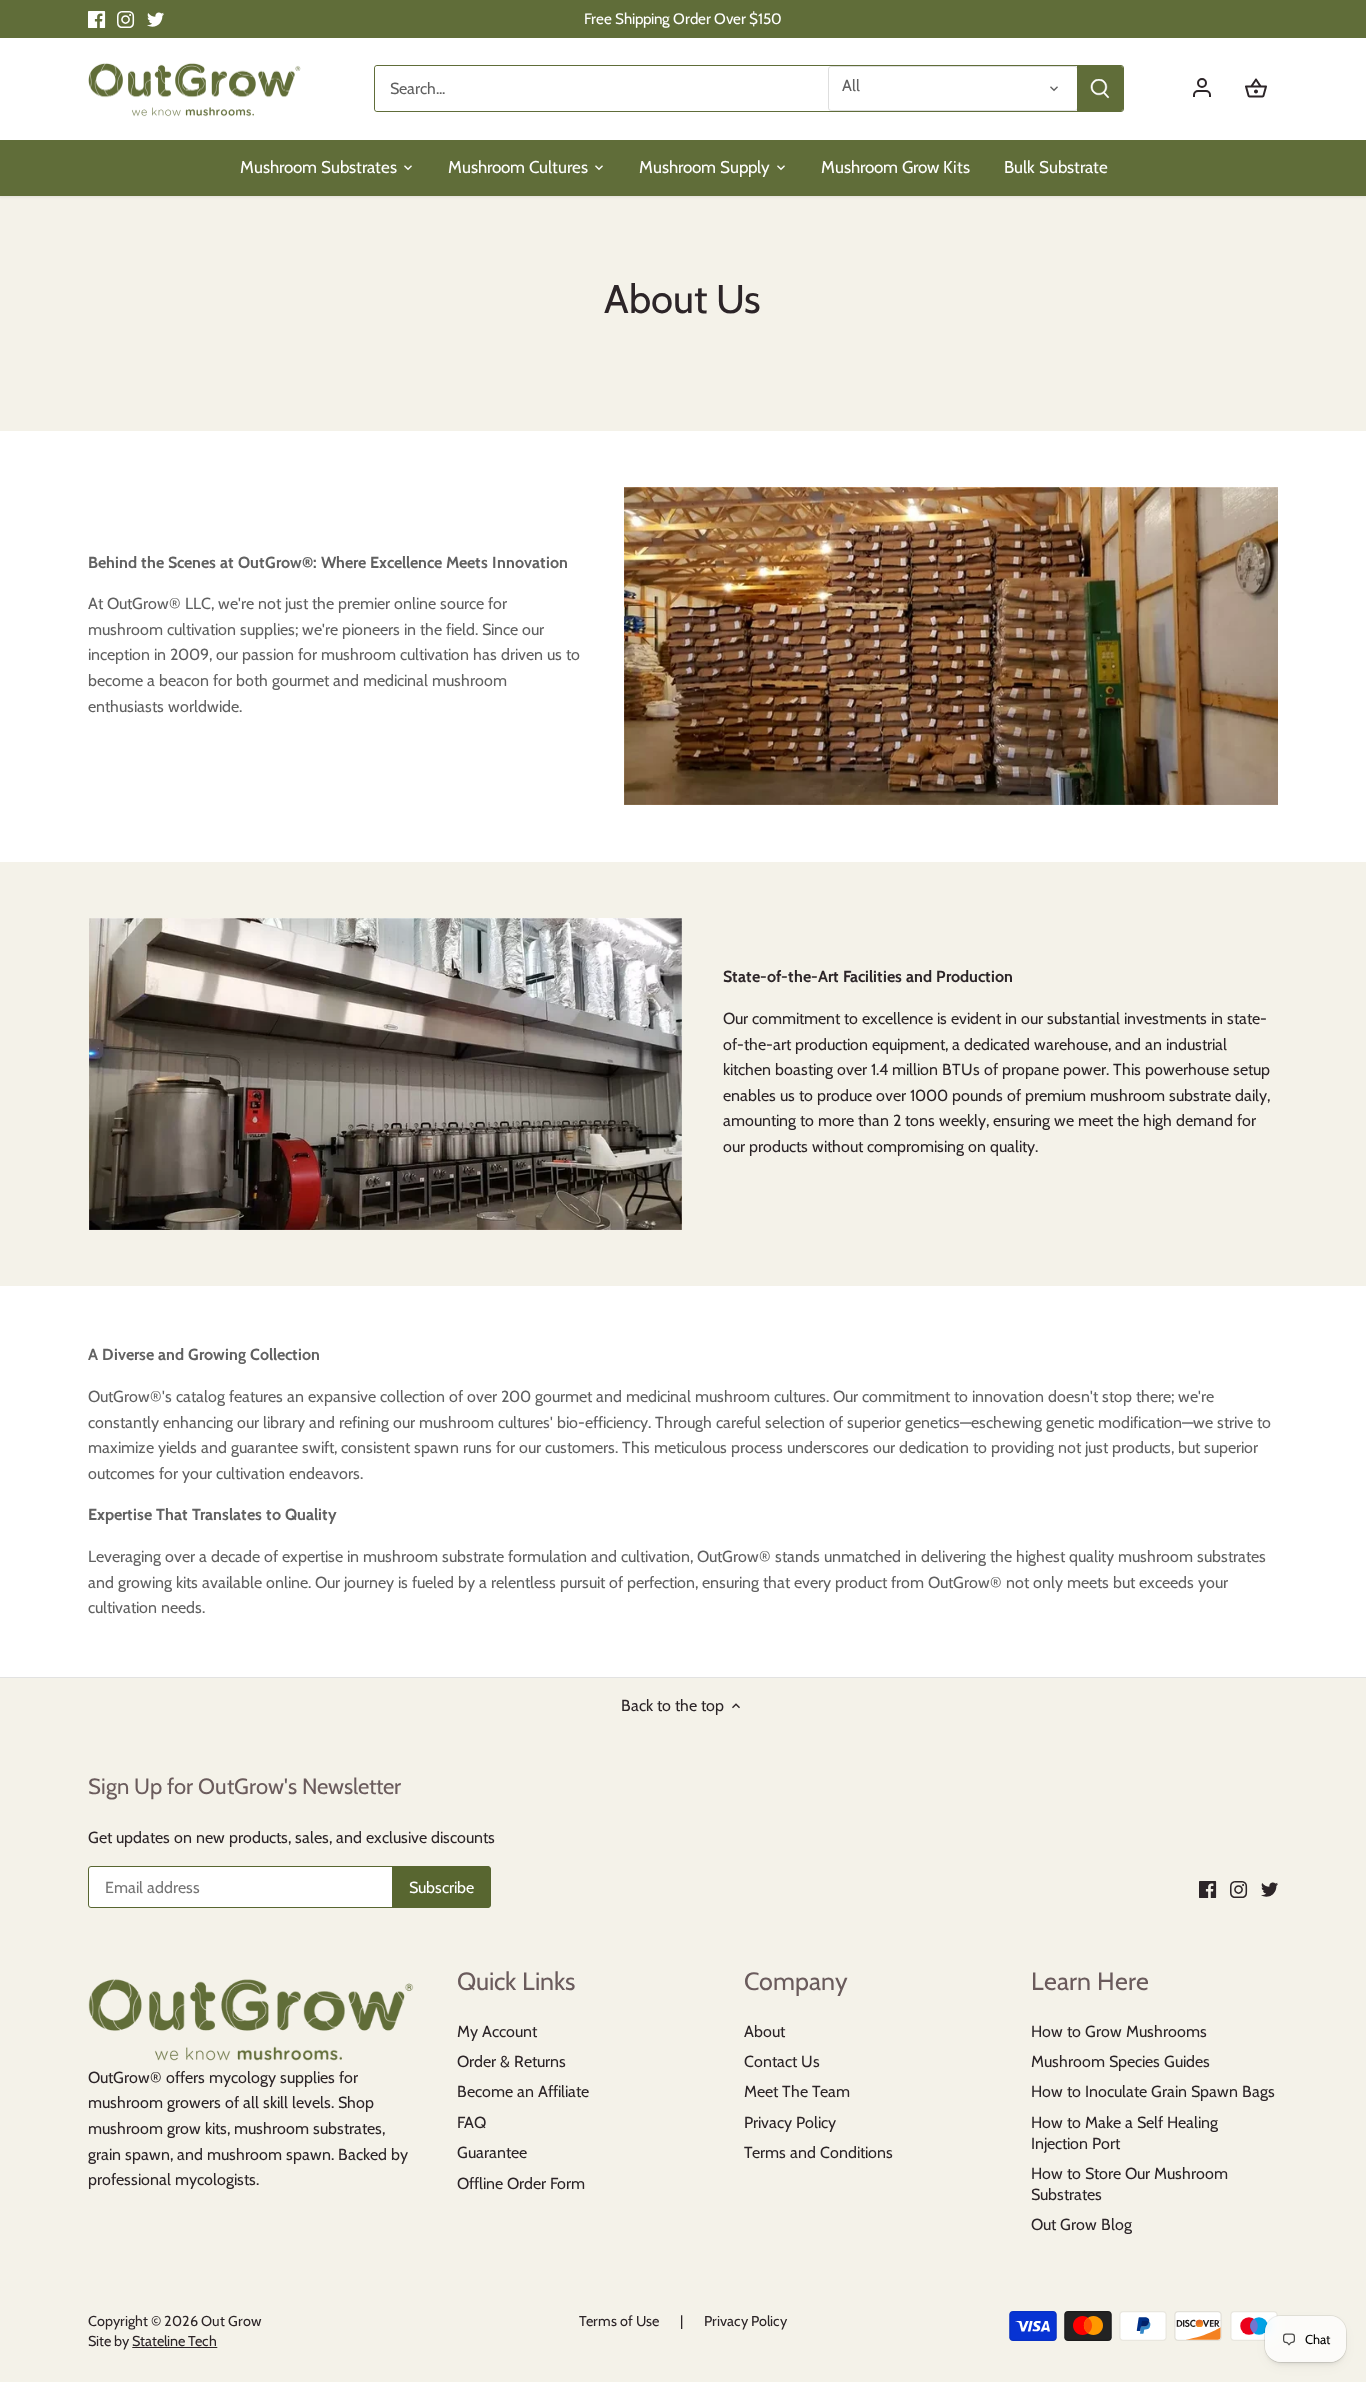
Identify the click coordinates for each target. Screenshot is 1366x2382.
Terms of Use (619, 2321)
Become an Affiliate (523, 2091)
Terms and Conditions (818, 2152)
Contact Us (782, 2061)
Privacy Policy (790, 2122)
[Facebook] (96, 19)
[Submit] (1100, 88)
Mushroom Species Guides (1120, 2061)
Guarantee (492, 2152)
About (764, 2031)
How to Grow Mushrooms (1119, 2031)
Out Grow (231, 2321)
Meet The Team (797, 2091)
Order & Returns (511, 2061)
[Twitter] (155, 19)
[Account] (1212, 88)
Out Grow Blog (1081, 2224)
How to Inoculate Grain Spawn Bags (1153, 2091)
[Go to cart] (1256, 88)
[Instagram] (125, 19)
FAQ (471, 2122)
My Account (497, 2031)
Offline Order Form (521, 2183)
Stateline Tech (174, 2341)
